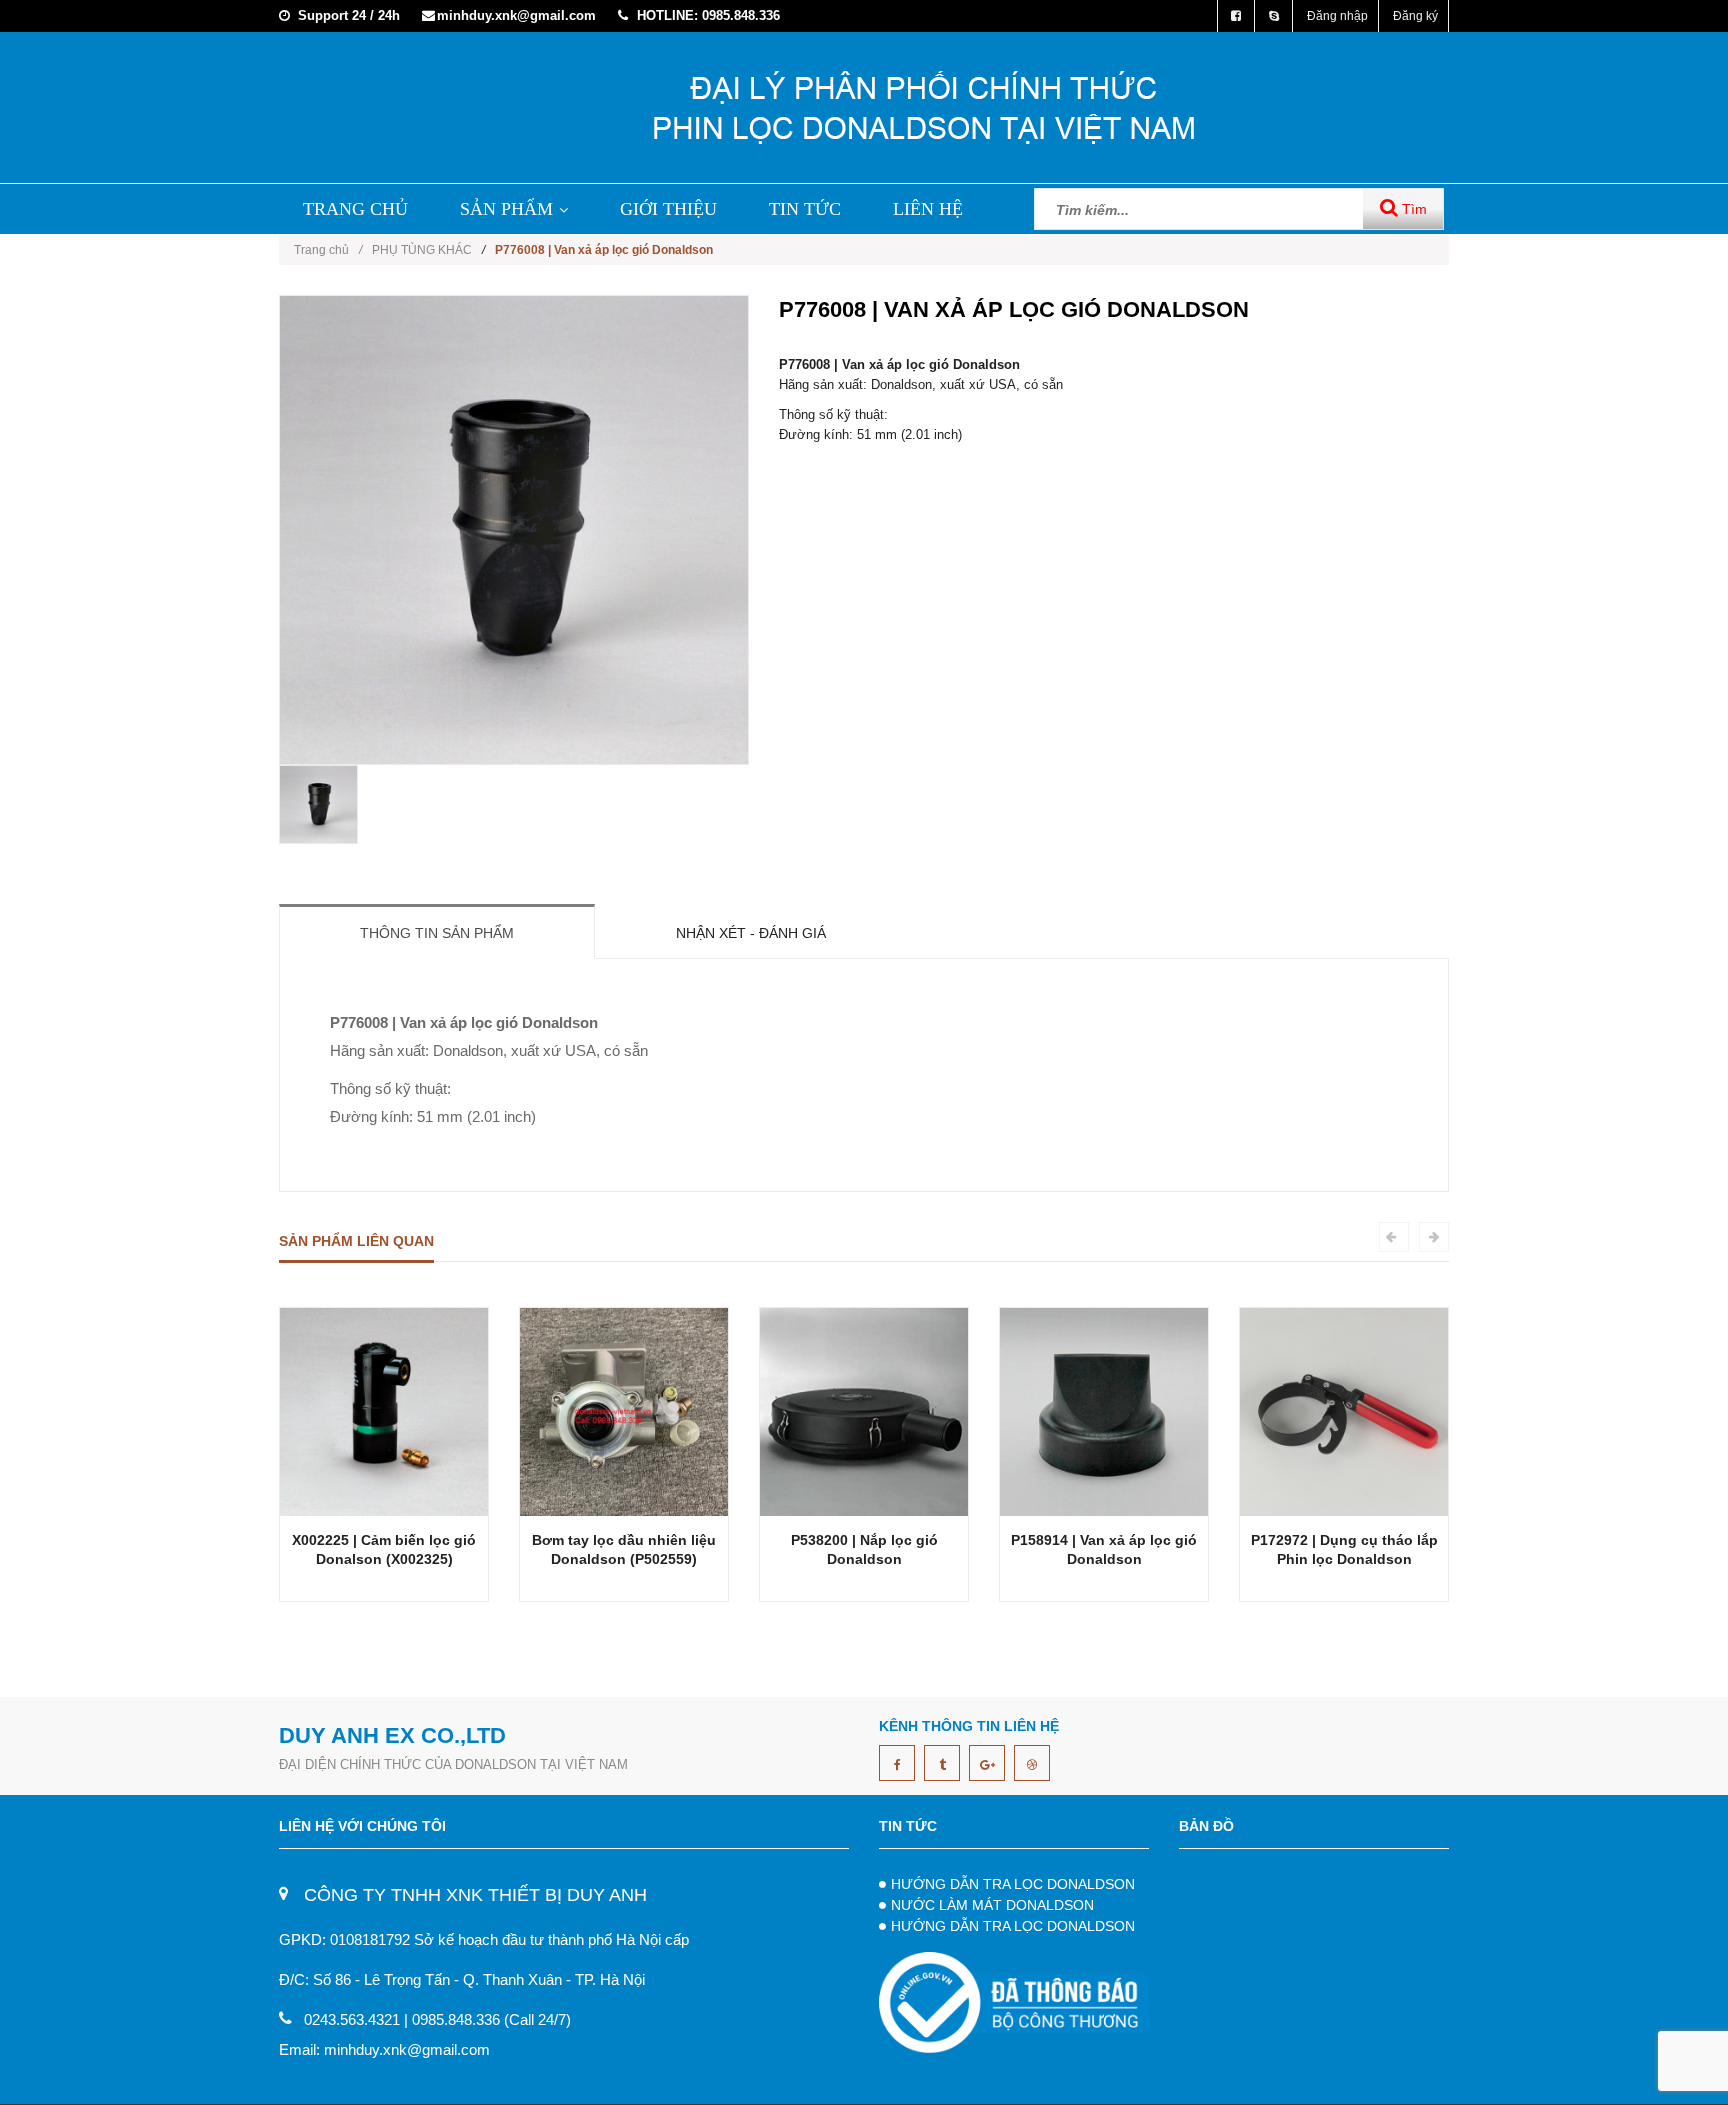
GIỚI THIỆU (668, 209)
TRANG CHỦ (355, 209)
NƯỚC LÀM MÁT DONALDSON (992, 1905)
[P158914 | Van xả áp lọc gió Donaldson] (1104, 1410)
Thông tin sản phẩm (437, 933)
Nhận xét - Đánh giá (751, 933)
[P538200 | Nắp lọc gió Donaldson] (864, 1410)
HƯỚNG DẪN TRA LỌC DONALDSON (1013, 1884)
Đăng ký (1415, 16)
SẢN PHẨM (506, 209)
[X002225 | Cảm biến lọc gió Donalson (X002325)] (384, 1410)
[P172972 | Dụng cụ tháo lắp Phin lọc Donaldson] (1344, 1410)
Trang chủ (328, 250)
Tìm (1412, 209)
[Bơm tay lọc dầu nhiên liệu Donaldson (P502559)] (624, 1410)
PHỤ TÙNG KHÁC (422, 250)
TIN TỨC (805, 209)
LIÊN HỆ (928, 209)
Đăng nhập (1337, 16)
